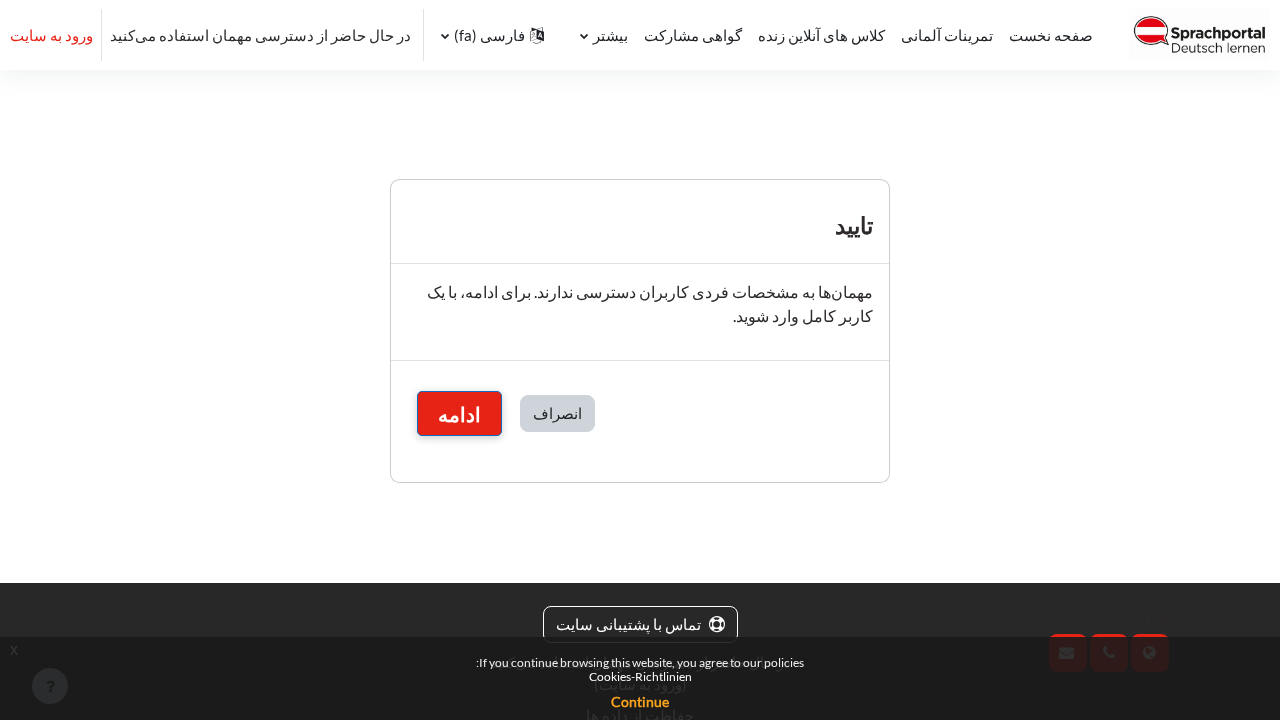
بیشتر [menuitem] (610, 35)
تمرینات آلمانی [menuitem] (947, 35)
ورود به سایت (51, 35)
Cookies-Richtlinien (640, 676)
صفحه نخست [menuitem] (1051, 35)
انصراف (557, 413)
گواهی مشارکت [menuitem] (693, 35)
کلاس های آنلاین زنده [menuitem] (821, 35)
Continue (640, 701)
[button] (493, 35)
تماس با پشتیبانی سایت (628, 624)
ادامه (459, 414)
